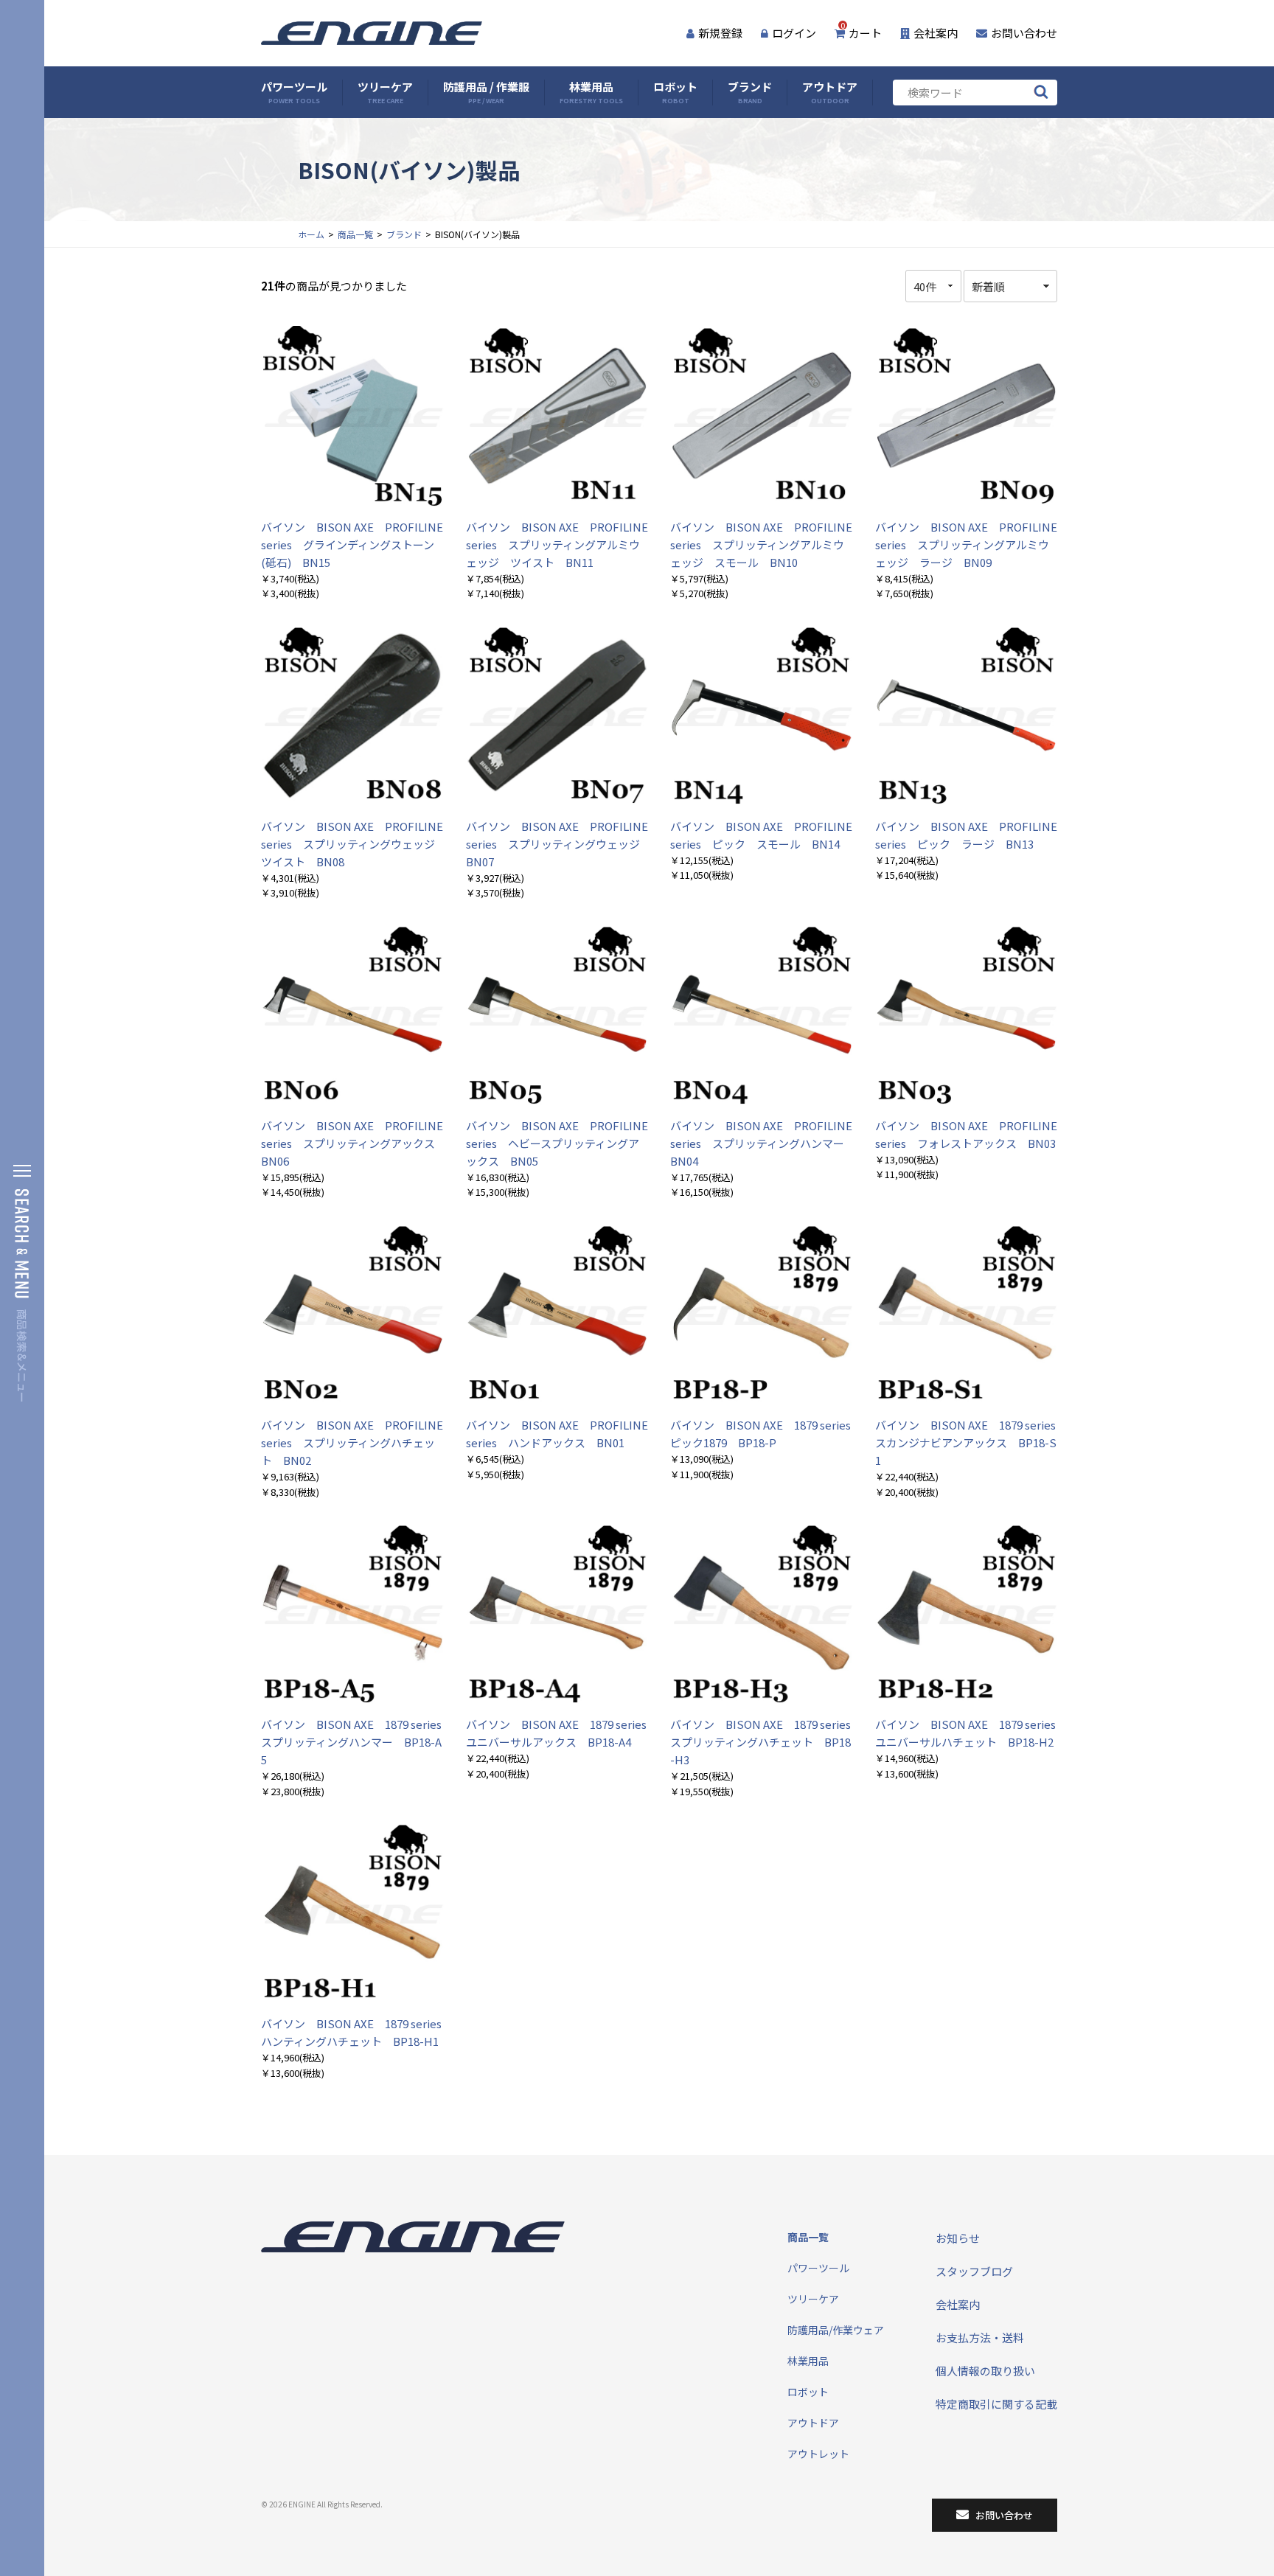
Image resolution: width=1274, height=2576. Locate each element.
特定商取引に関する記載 (996, 2404)
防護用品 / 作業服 (486, 93)
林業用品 (591, 93)
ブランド (750, 93)
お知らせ (958, 2238)
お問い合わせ (1024, 33)
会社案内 (936, 33)
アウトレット (818, 2454)
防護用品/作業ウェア (836, 2330)
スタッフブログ (974, 2271)
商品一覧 (355, 234)
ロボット (675, 93)
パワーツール (294, 93)
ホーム (311, 234)
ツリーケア (385, 93)
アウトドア (830, 93)
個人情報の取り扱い (985, 2371)
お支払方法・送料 (980, 2337)
